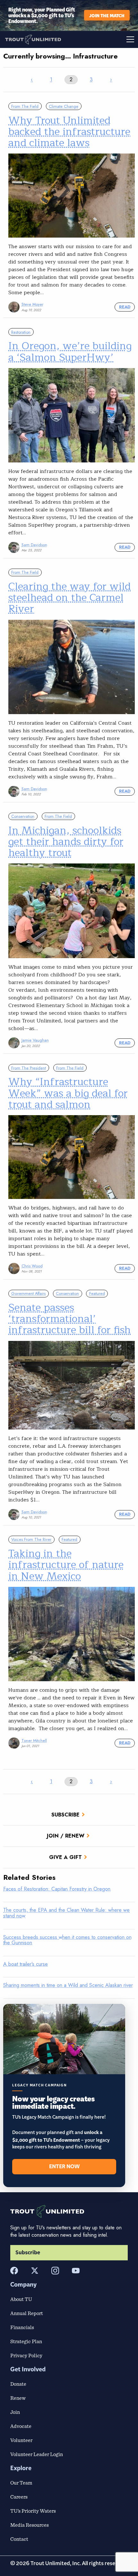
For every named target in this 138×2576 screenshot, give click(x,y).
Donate (18, 2384)
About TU (21, 2299)
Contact (19, 2539)
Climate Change (64, 106)
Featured (97, 1293)
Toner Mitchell (34, 1741)
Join (15, 2412)
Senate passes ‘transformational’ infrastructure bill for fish (69, 1319)
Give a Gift (65, 1857)
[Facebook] (14, 2271)
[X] (35, 2271)
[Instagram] (55, 2271)
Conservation (23, 816)
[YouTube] (76, 2271)
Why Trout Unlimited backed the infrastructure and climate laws (69, 132)
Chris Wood (32, 1266)
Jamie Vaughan (35, 1040)
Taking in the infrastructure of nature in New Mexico (66, 1565)
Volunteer (21, 2440)
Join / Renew (66, 1836)
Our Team (21, 2483)
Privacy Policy (26, 2355)
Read (125, 307)
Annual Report (27, 2313)
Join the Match (107, 15)
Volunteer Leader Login (37, 2454)
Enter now (64, 2167)
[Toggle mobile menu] (103, 39)
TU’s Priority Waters (33, 2511)
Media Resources (30, 2525)
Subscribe (65, 1815)
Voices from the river (31, 1539)
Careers (19, 2497)
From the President (29, 1068)
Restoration (21, 332)
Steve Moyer (32, 304)
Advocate (21, 2426)
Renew (18, 2398)
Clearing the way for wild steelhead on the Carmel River (69, 598)
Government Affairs (28, 1293)
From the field (25, 106)
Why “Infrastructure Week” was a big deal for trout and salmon (68, 1093)
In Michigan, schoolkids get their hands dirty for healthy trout (66, 842)
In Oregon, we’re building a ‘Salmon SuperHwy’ (70, 351)
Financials (22, 2327)
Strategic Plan (26, 2341)
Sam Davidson (34, 545)
